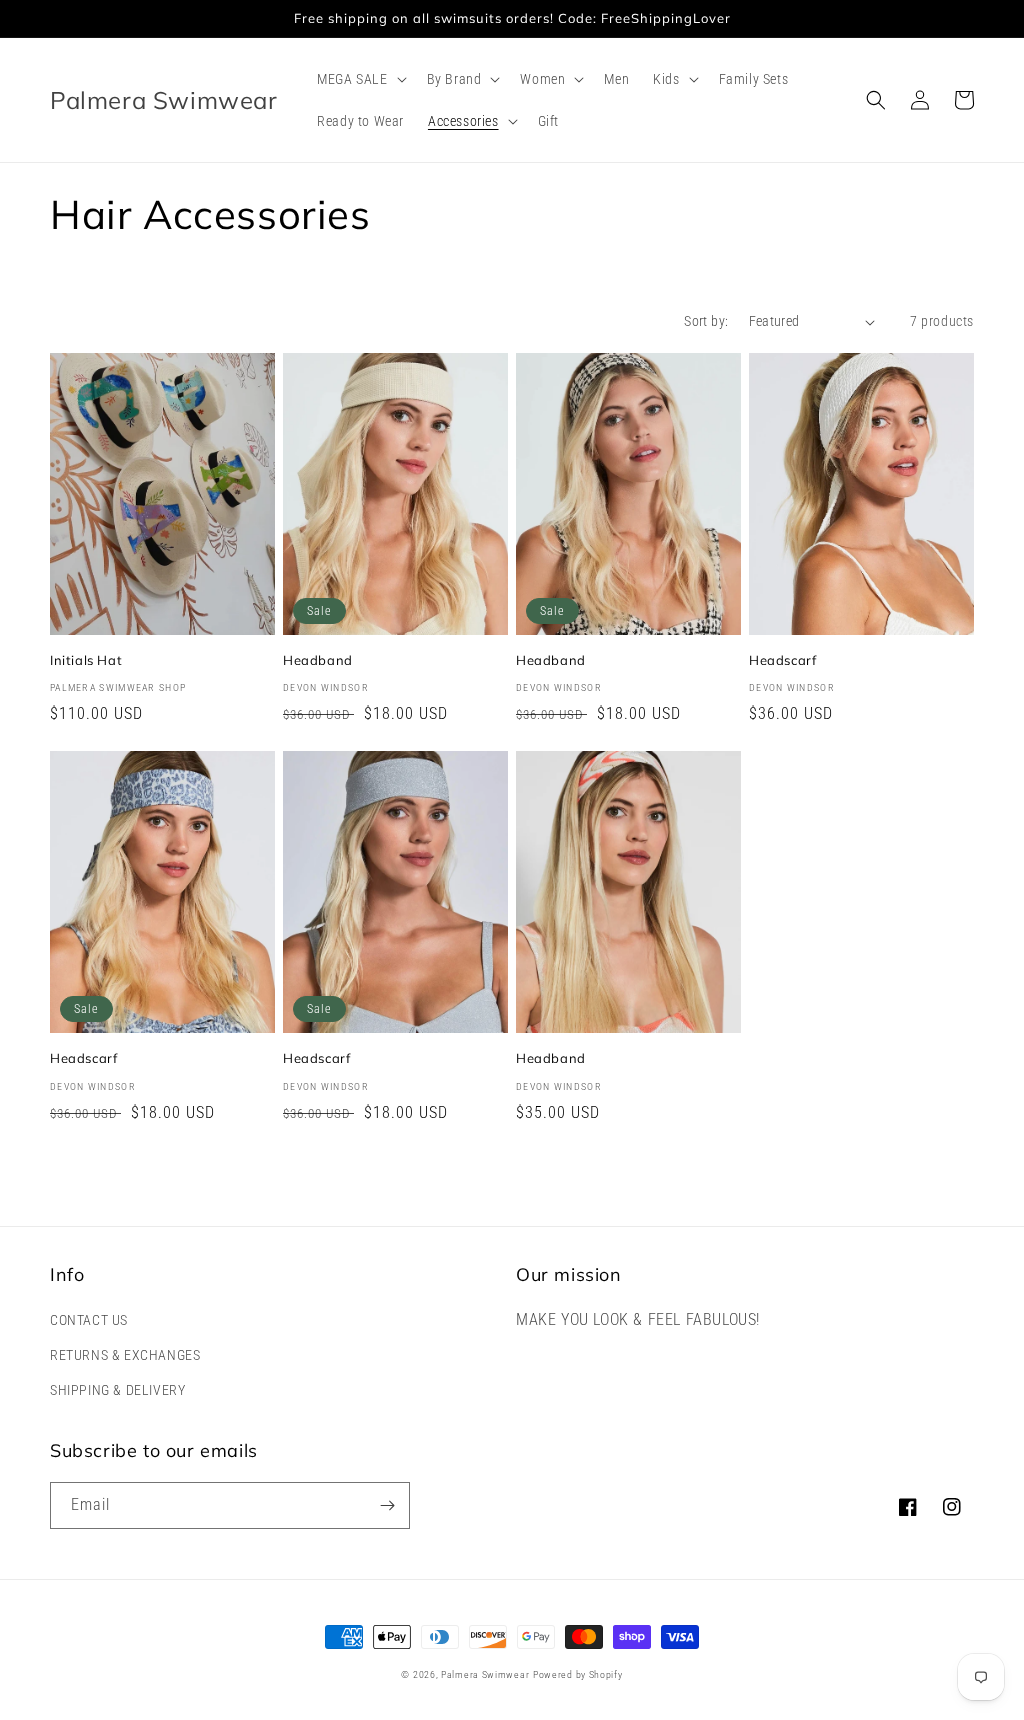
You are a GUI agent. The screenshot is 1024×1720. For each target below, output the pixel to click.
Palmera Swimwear (485, 1674)
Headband (318, 660)
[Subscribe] (387, 1505)
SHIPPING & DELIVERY (117, 1390)
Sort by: (706, 321)
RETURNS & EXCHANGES (125, 1355)
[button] (359, 79)
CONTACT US (89, 1320)
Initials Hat (86, 660)
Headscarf (782, 660)
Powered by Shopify (578, 1674)
